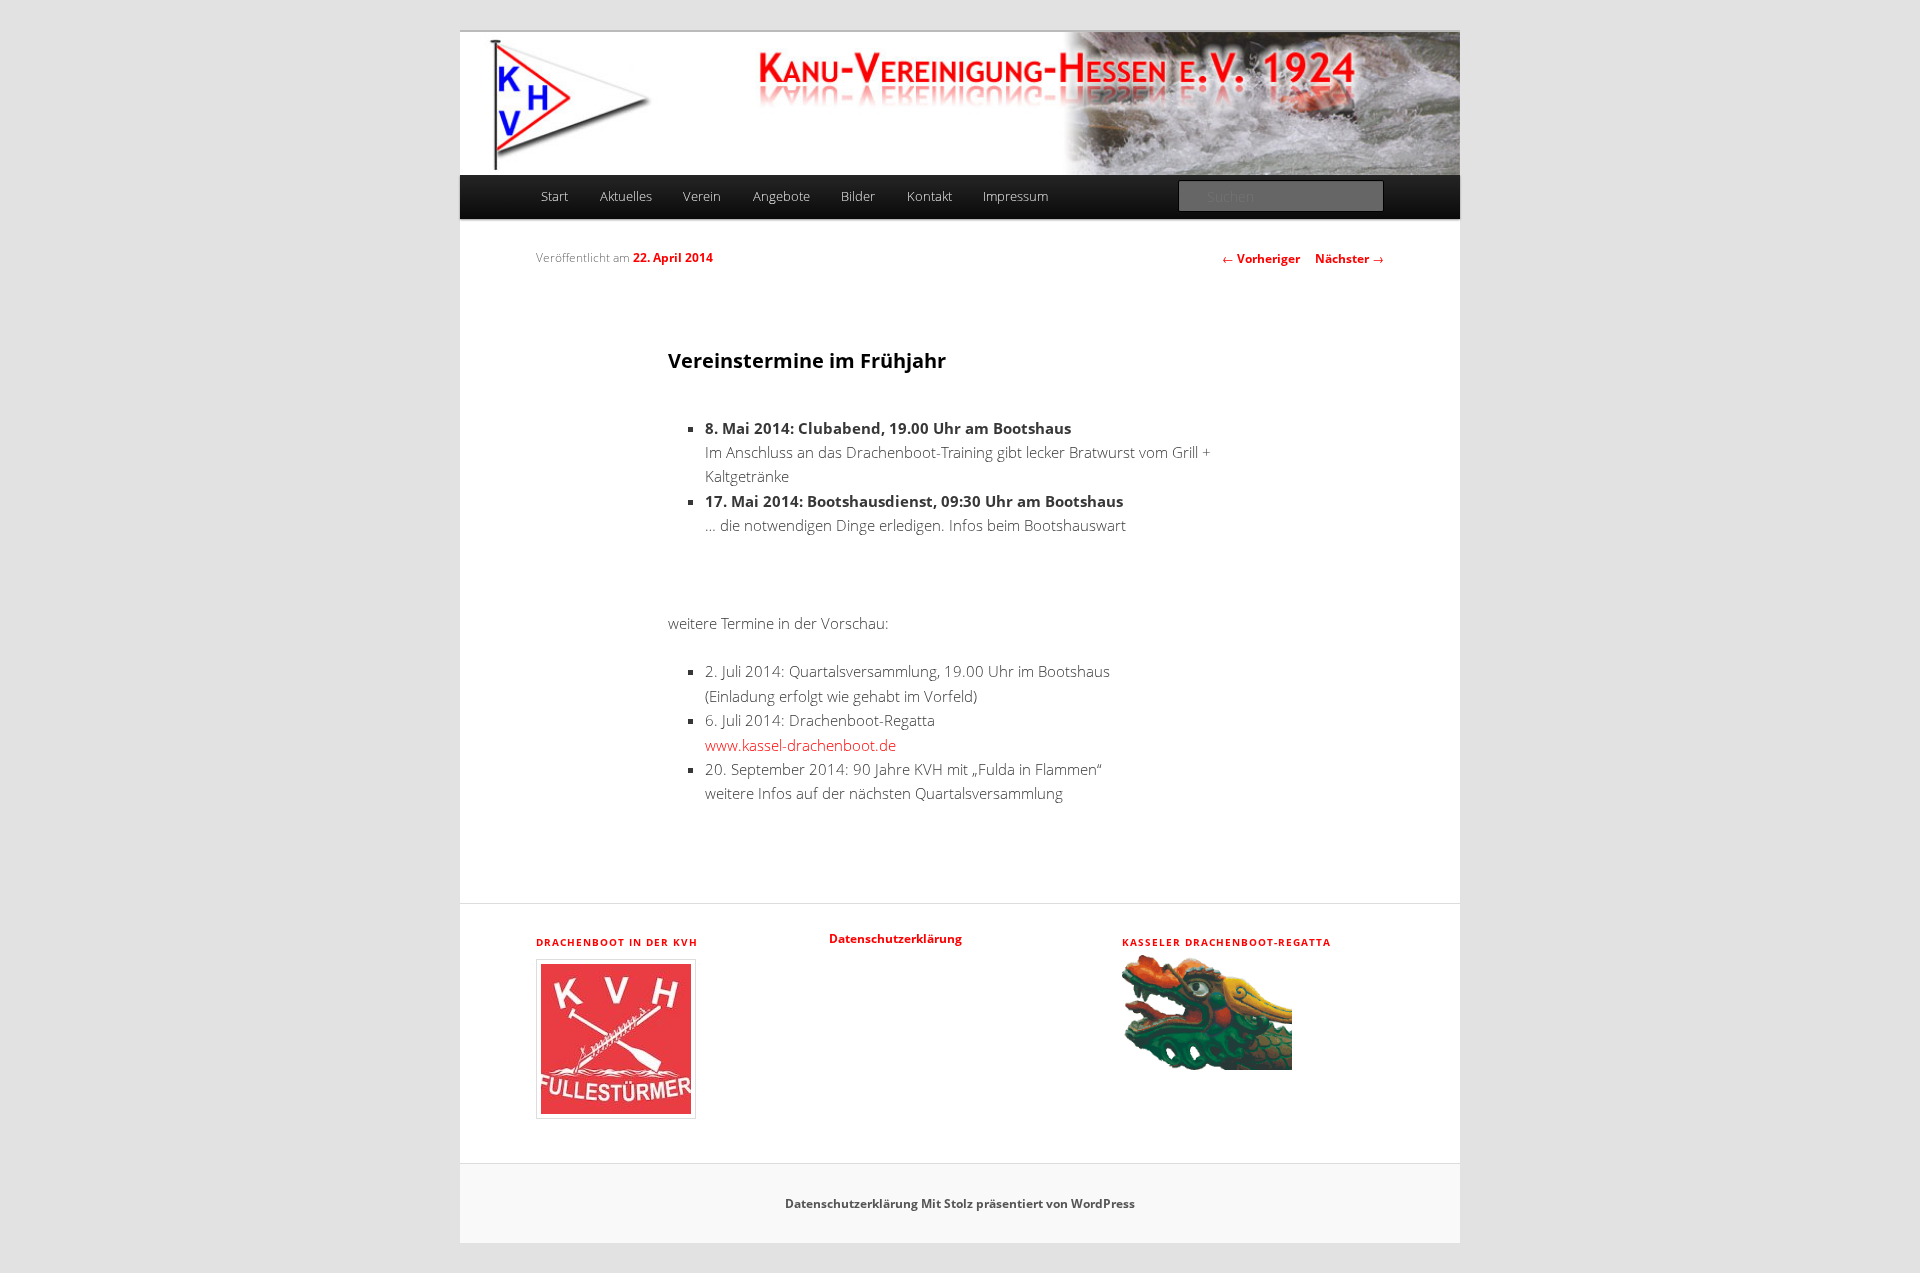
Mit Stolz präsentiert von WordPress (1028, 1203)
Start (554, 196)
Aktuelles (626, 196)
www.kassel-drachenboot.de (800, 745)
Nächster (1349, 258)
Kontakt (929, 196)
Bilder (858, 196)
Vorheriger (1261, 258)
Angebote (781, 196)
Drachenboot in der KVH (617, 942)
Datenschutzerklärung (895, 938)
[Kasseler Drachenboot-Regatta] (1207, 1065)
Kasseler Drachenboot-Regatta (1226, 942)
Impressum (1015, 196)
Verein (702, 196)
